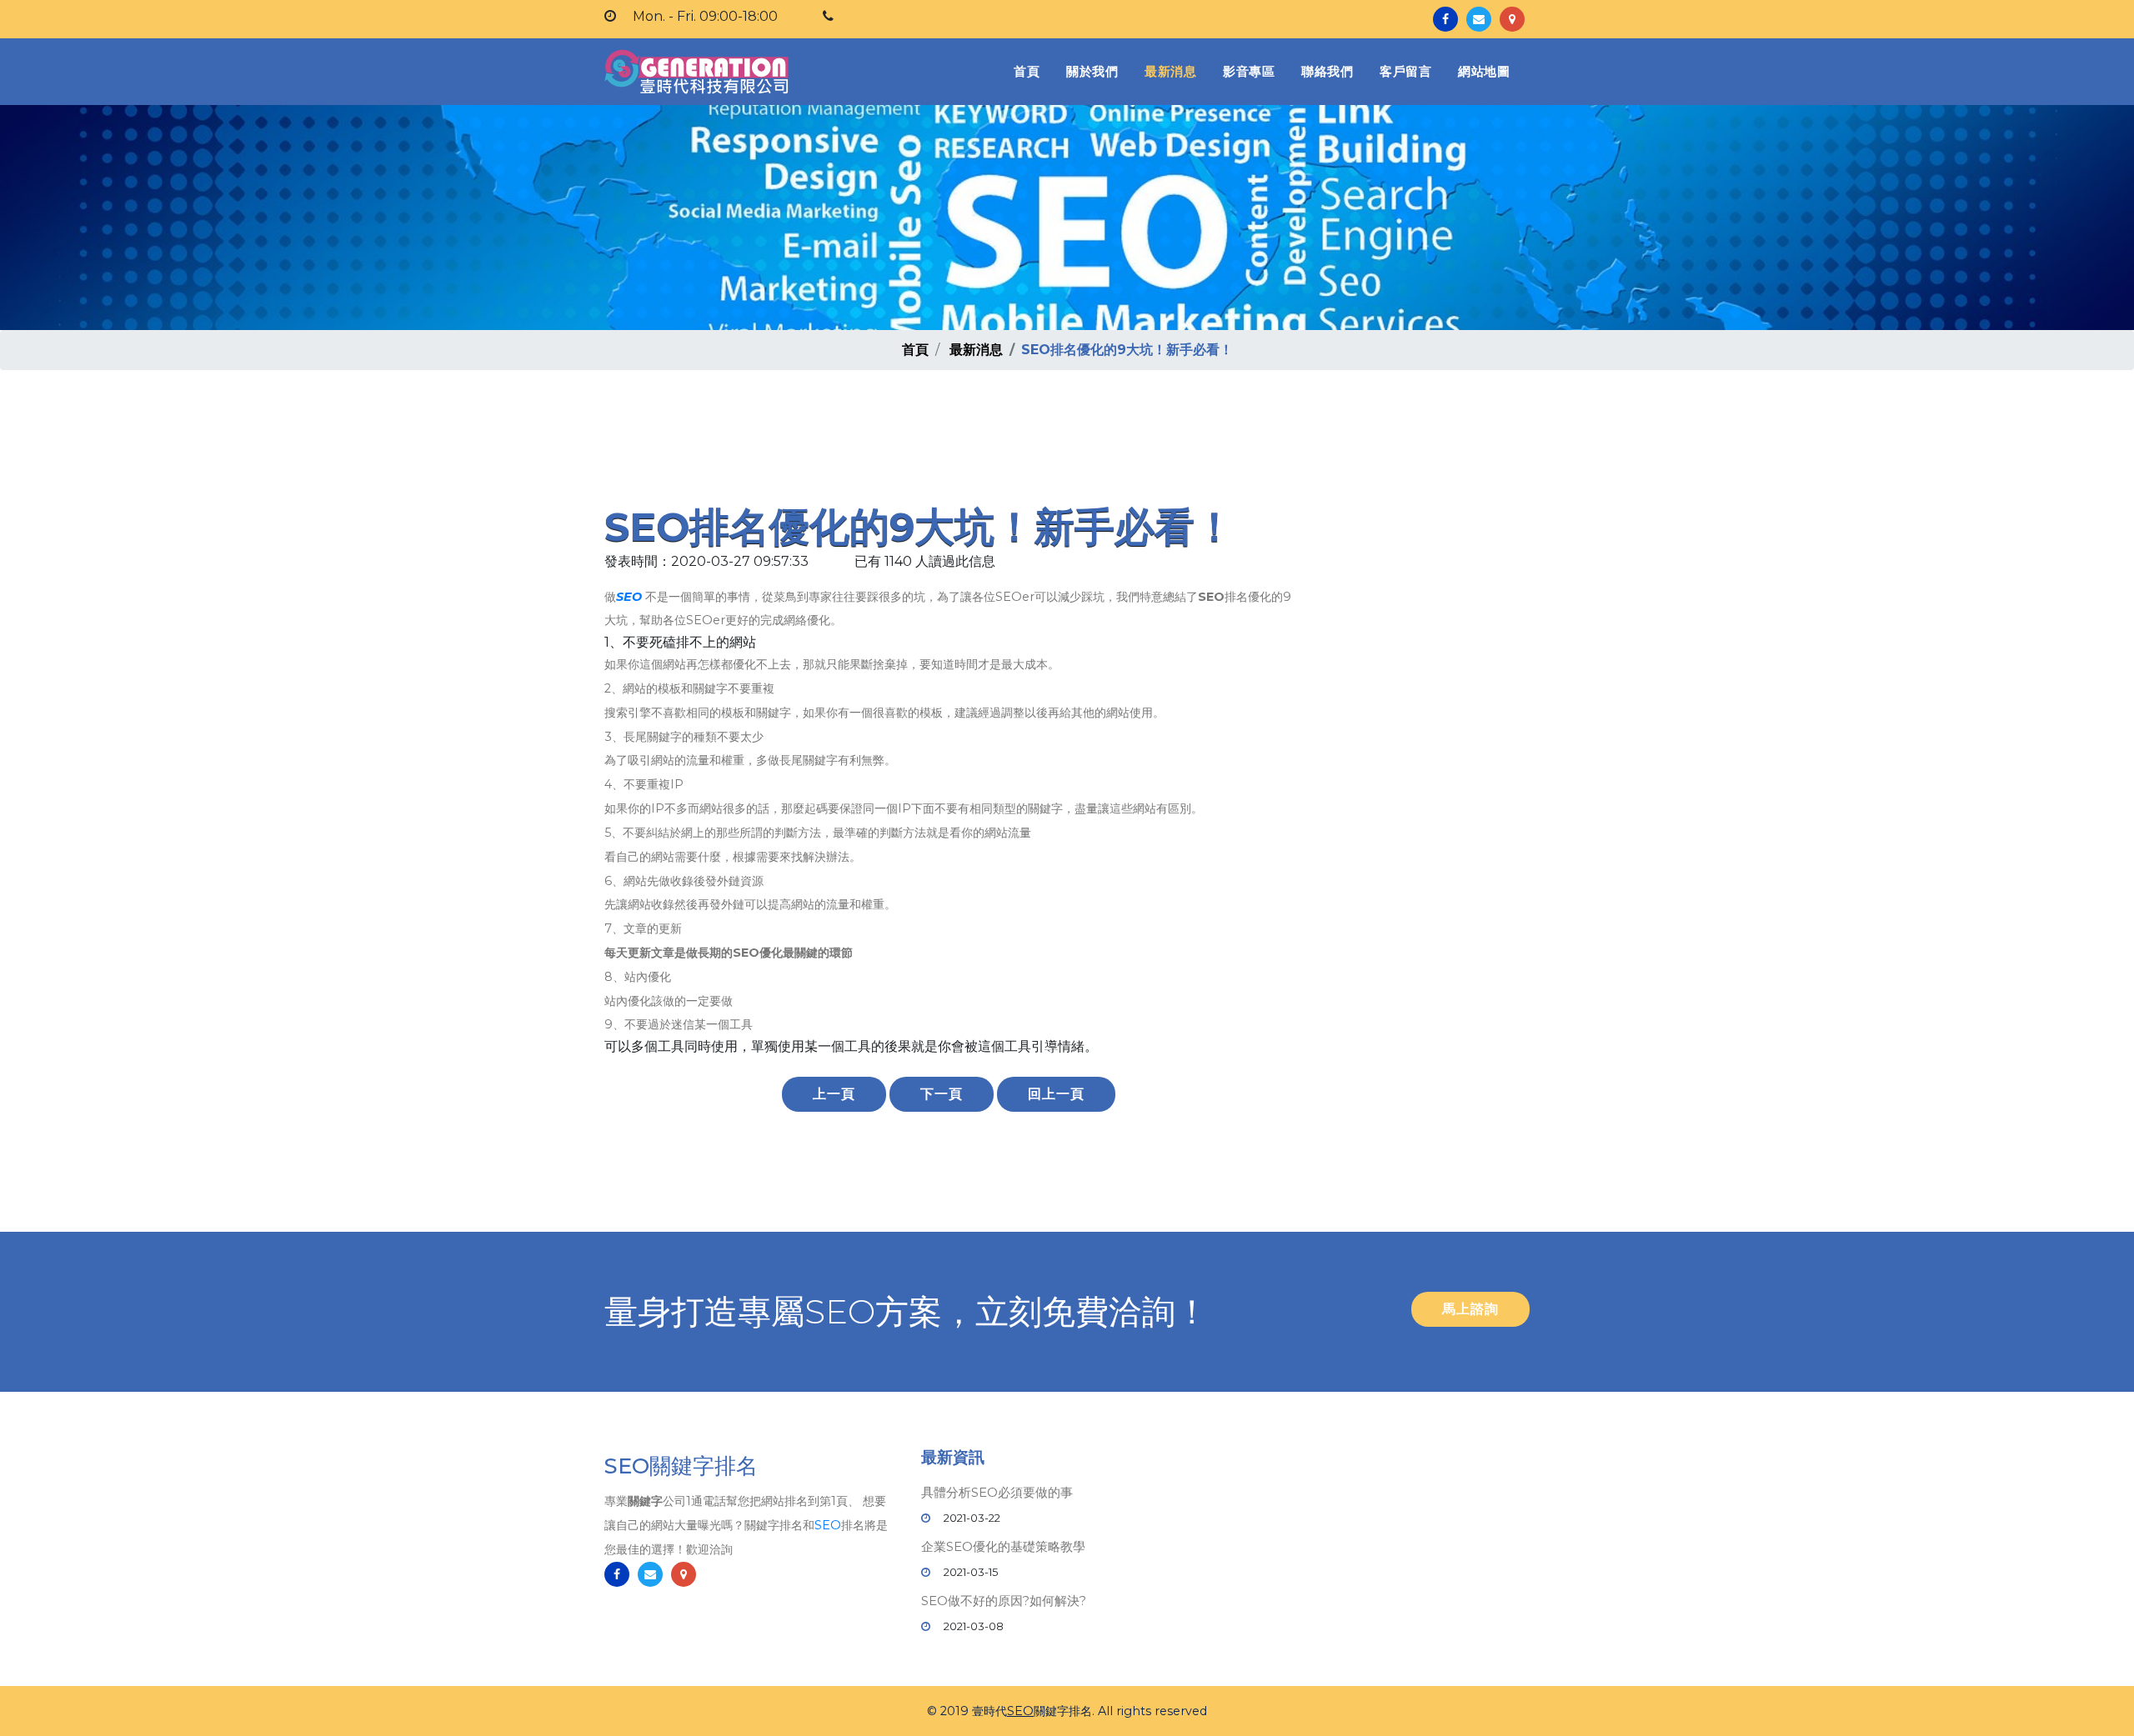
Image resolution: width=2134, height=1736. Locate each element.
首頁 (1030, 71)
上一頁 (834, 1094)
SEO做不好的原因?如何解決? (1004, 1601)
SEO (629, 597)
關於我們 (1092, 71)
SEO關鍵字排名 (681, 1466)
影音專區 (1249, 71)
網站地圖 (1484, 71)
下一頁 (942, 1094)
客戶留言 (1405, 71)
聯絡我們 (1327, 71)
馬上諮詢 (1470, 1309)
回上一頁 (1056, 1094)
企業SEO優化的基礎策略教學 (1003, 1546)
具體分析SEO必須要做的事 (997, 1492)
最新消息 (1170, 71)
